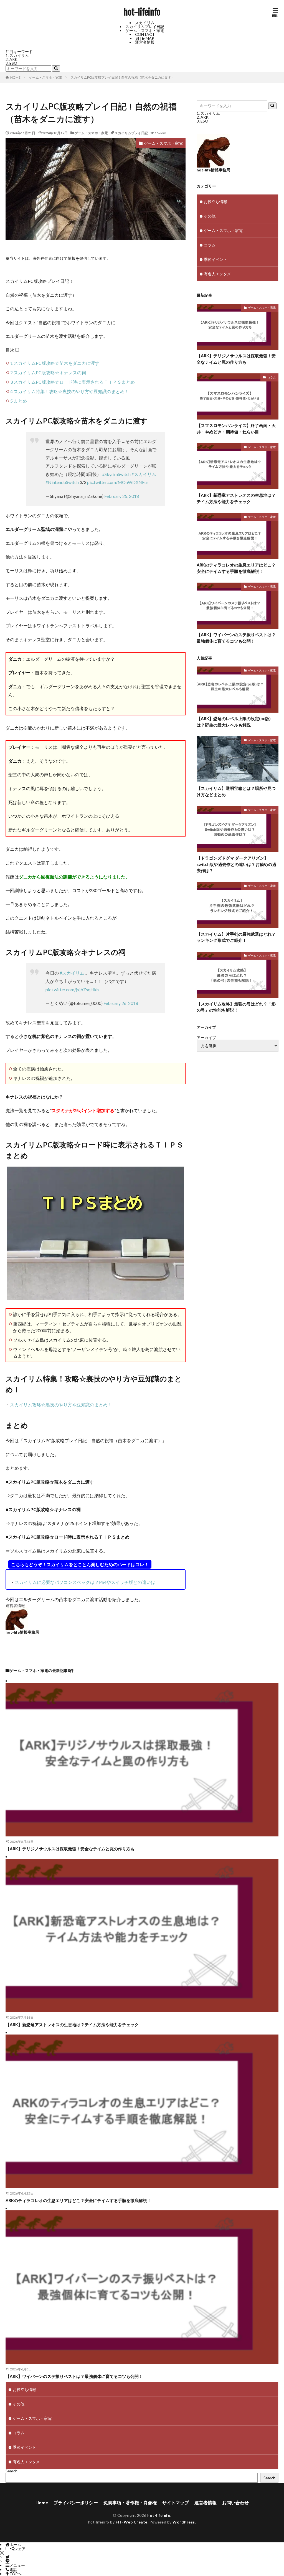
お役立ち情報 (215, 202)
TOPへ (16, 2574)
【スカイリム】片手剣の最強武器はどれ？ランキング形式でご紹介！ (236, 937)
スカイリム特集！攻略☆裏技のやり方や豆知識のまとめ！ (70, 391)
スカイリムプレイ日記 (145, 27)
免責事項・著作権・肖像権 (130, 2503)
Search (12, 2471)
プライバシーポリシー (76, 2503)
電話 (13, 2569)
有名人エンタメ (217, 274)
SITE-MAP (145, 38)
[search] (56, 68)
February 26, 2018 (121, 1003)
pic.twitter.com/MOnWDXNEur (118, 482)
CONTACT (145, 34)
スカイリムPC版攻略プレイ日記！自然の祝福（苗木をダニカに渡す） (122, 77)
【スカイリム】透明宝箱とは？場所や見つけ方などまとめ (236, 791)
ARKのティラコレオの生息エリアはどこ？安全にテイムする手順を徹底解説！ (236, 568)
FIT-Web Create (132, 2522)
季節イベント (215, 259)
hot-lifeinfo (142, 13)
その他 (210, 216)
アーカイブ (206, 1038)
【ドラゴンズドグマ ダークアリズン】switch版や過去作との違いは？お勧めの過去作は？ (236, 864)
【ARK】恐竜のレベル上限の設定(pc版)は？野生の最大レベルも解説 (234, 722)
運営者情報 (145, 42)
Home (42, 2503)
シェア (20, 2549)
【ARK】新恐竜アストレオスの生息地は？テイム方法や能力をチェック (236, 498)
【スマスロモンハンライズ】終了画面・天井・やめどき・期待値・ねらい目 (236, 429)
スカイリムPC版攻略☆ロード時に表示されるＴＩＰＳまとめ (73, 382)
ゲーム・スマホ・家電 (145, 30)
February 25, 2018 (122, 496)
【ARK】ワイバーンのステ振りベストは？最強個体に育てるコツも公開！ (236, 638)
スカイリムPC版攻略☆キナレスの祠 (48, 372)
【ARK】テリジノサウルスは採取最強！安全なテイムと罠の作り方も (236, 359)
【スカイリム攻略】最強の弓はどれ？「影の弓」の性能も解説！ (236, 1007)
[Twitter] (7, 2557)
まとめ (19, 401)
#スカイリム (144, 474)
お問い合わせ (235, 2503)
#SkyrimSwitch (116, 474)
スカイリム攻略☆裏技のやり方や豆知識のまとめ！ (61, 1405)
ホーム (15, 2544)
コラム (210, 245)
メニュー (17, 2565)
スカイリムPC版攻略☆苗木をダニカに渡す (55, 363)
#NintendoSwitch (62, 482)
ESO (13, 63)
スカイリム (145, 23)
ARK (13, 59)
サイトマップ (176, 2503)
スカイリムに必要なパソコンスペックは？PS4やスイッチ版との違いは (85, 1582)
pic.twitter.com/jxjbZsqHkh (72, 989)
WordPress (184, 2522)
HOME (15, 77)
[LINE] (7, 2561)
